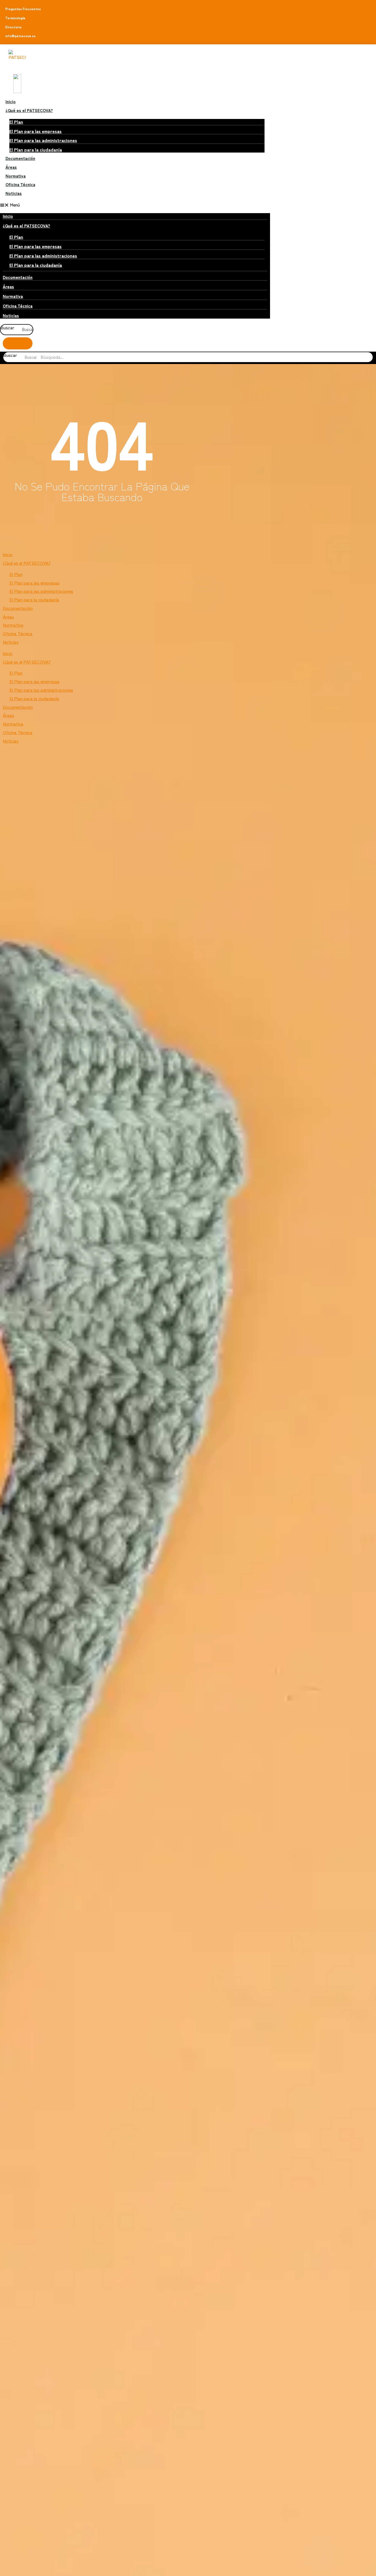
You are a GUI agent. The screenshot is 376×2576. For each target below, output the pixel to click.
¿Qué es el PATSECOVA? (29, 110)
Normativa (16, 176)
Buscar (7, 328)
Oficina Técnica (20, 184)
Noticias (14, 193)
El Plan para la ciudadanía (36, 150)
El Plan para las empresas (36, 131)
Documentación (20, 158)
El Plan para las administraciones (43, 140)
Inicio (11, 101)
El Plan (16, 122)
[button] (135, 205)
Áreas (11, 167)
